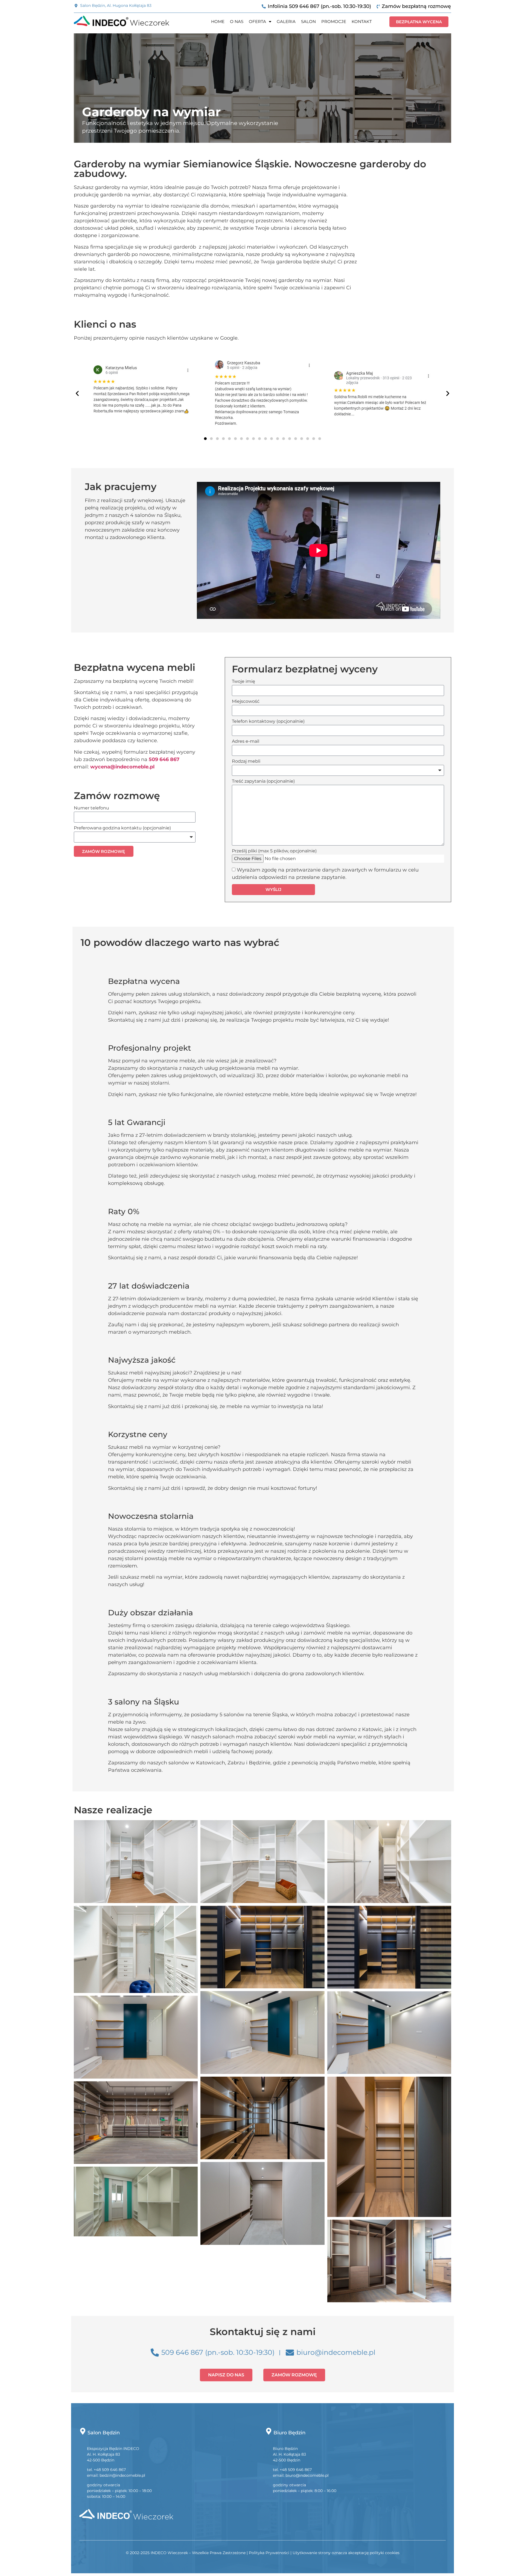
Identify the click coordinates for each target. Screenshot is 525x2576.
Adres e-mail (246, 741)
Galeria (286, 21)
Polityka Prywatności (269, 2553)
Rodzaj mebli (246, 761)
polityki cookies (385, 2553)
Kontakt (362, 21)
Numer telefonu (91, 808)
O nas (237, 21)
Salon (308, 21)
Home (218, 21)
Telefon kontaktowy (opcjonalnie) (268, 722)
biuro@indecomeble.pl (307, 2475)
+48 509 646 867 (110, 2470)
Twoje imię (243, 682)
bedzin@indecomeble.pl (122, 2475)
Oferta (257, 21)
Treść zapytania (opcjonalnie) (263, 781)
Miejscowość (246, 702)
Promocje (334, 21)
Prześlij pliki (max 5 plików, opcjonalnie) (274, 851)
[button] (77, 393)
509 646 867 (164, 759)
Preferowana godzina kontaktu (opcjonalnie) (122, 828)
